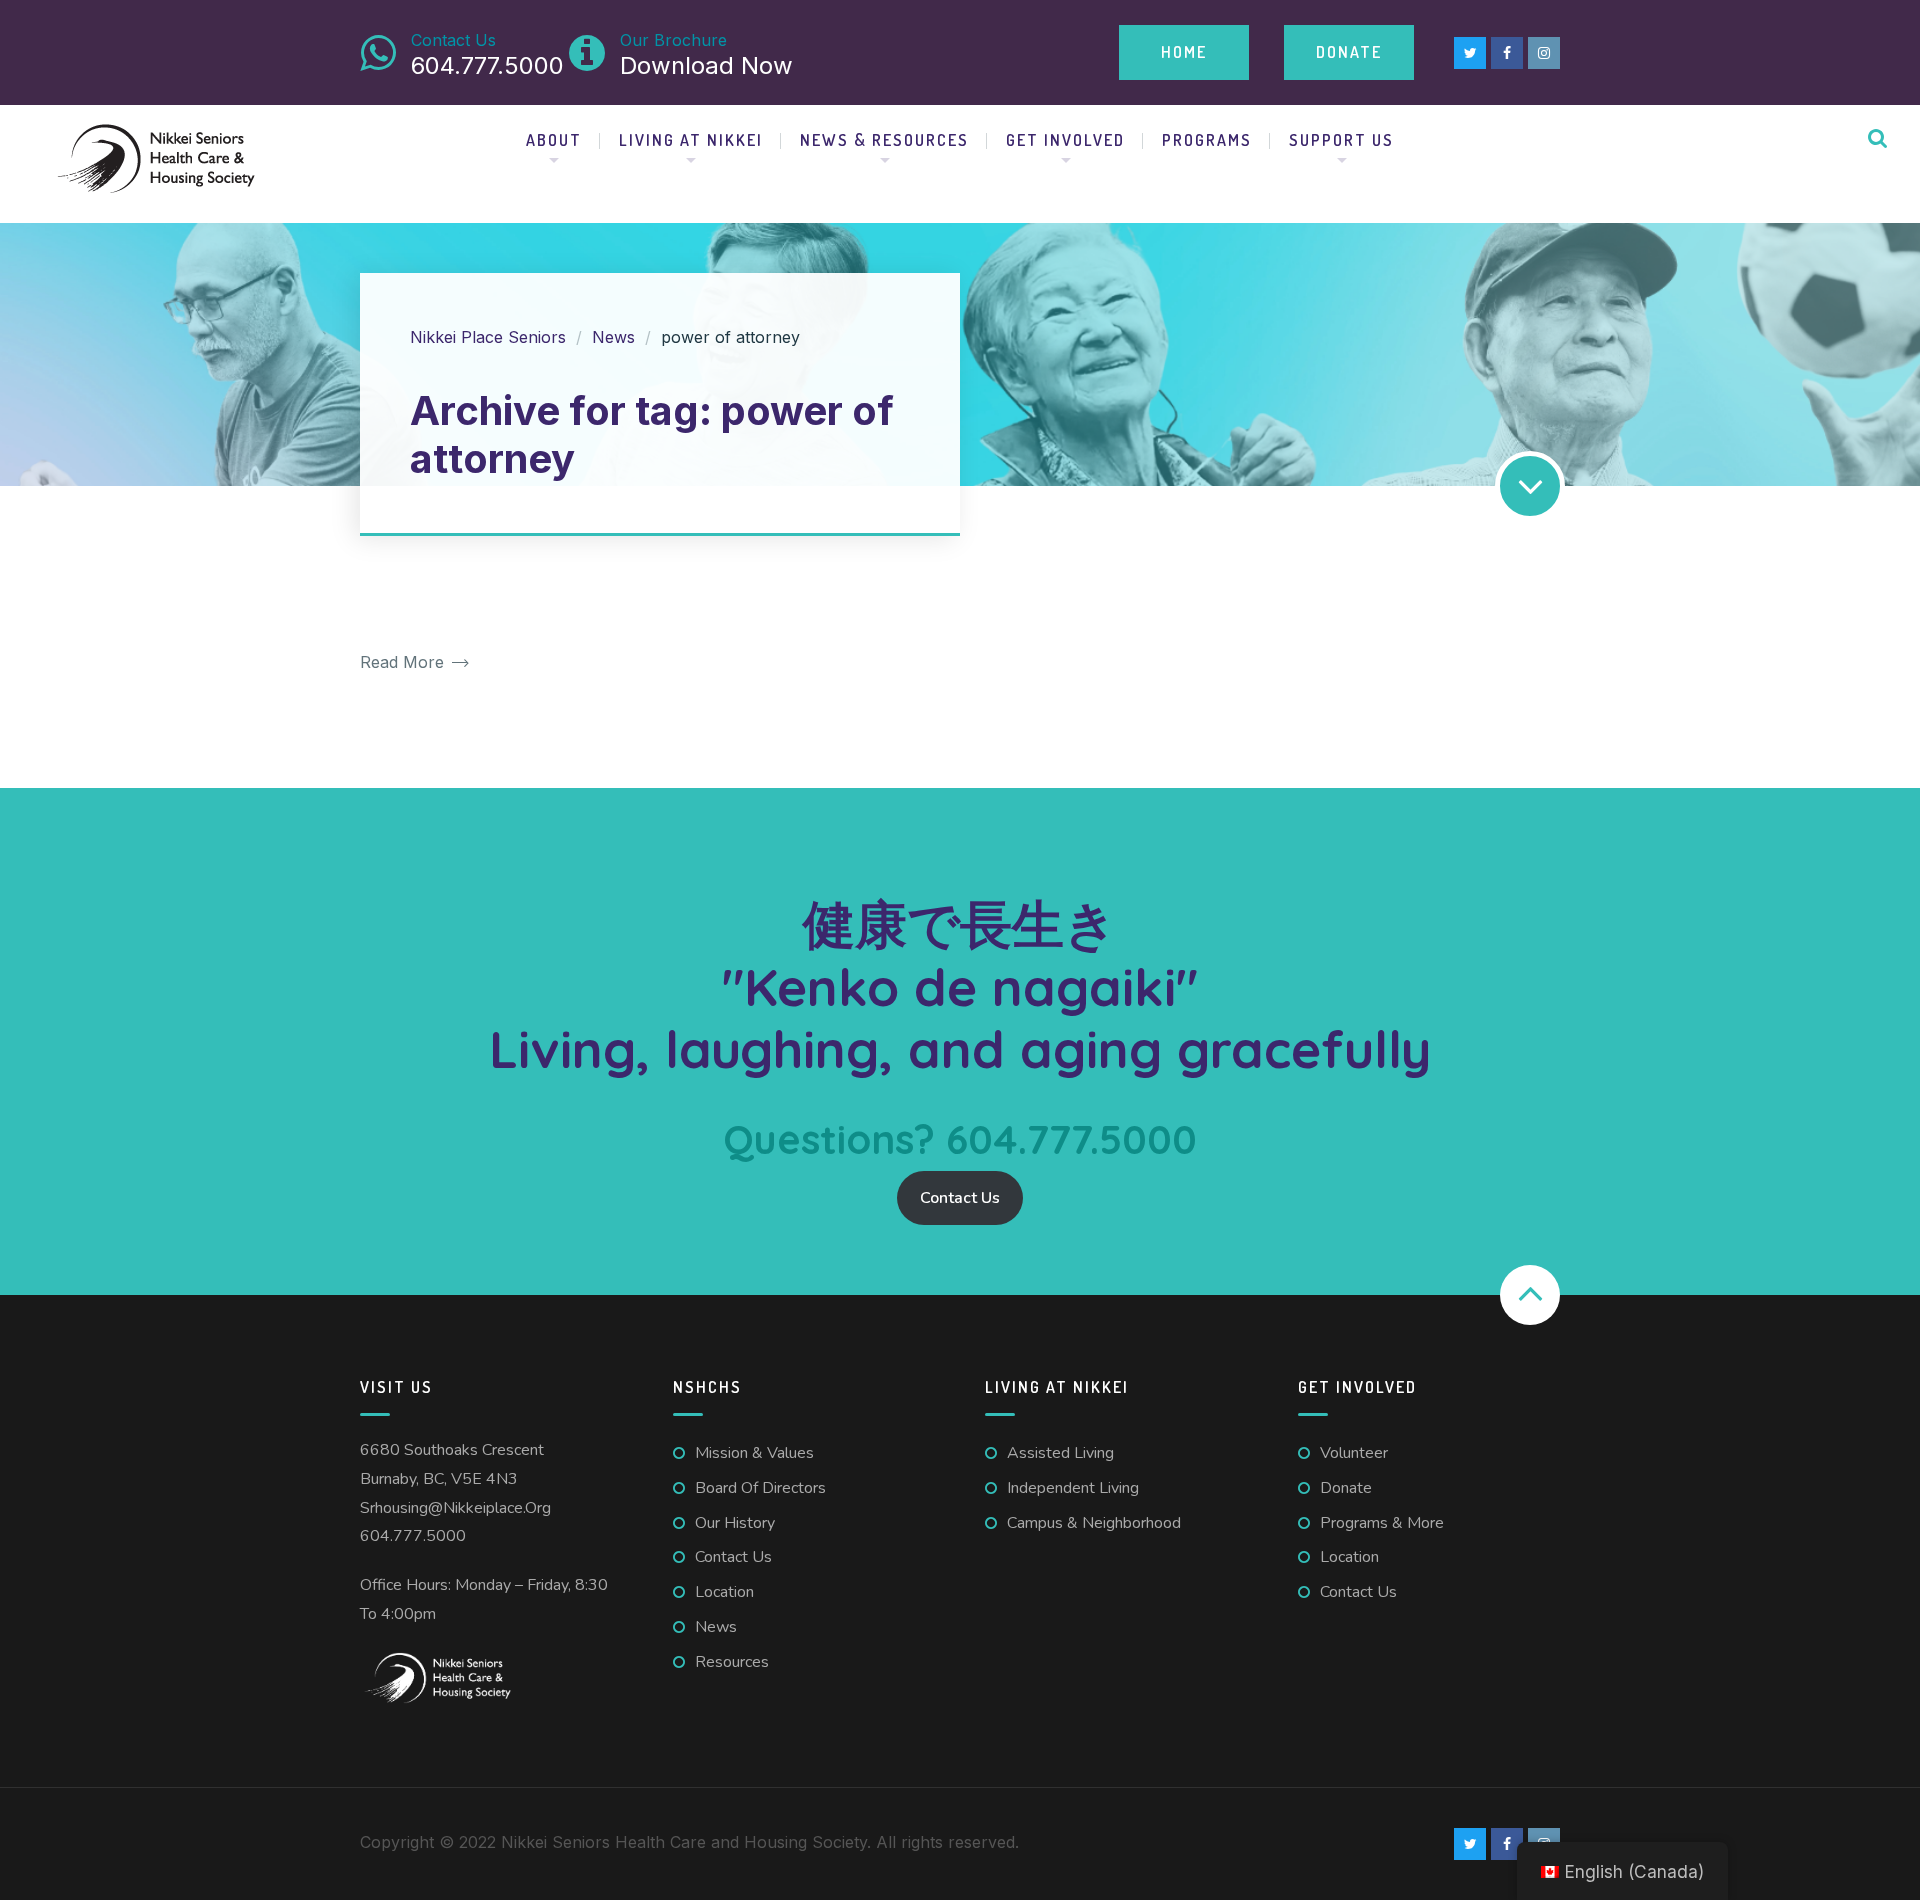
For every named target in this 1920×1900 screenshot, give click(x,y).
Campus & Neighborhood (1094, 1523)
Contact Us (960, 1198)
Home (1184, 52)
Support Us (1341, 140)
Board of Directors (760, 1488)
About (554, 140)
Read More (404, 662)
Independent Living (1073, 1488)
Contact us (733, 1557)
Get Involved (1065, 140)
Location (724, 1592)
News (716, 1627)
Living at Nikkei (691, 140)
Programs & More (1382, 1523)
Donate (1349, 52)
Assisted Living (1060, 1453)
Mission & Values (754, 1453)
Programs (1207, 140)
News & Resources (884, 140)
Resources (732, 1662)
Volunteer (1354, 1453)
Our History (735, 1523)
